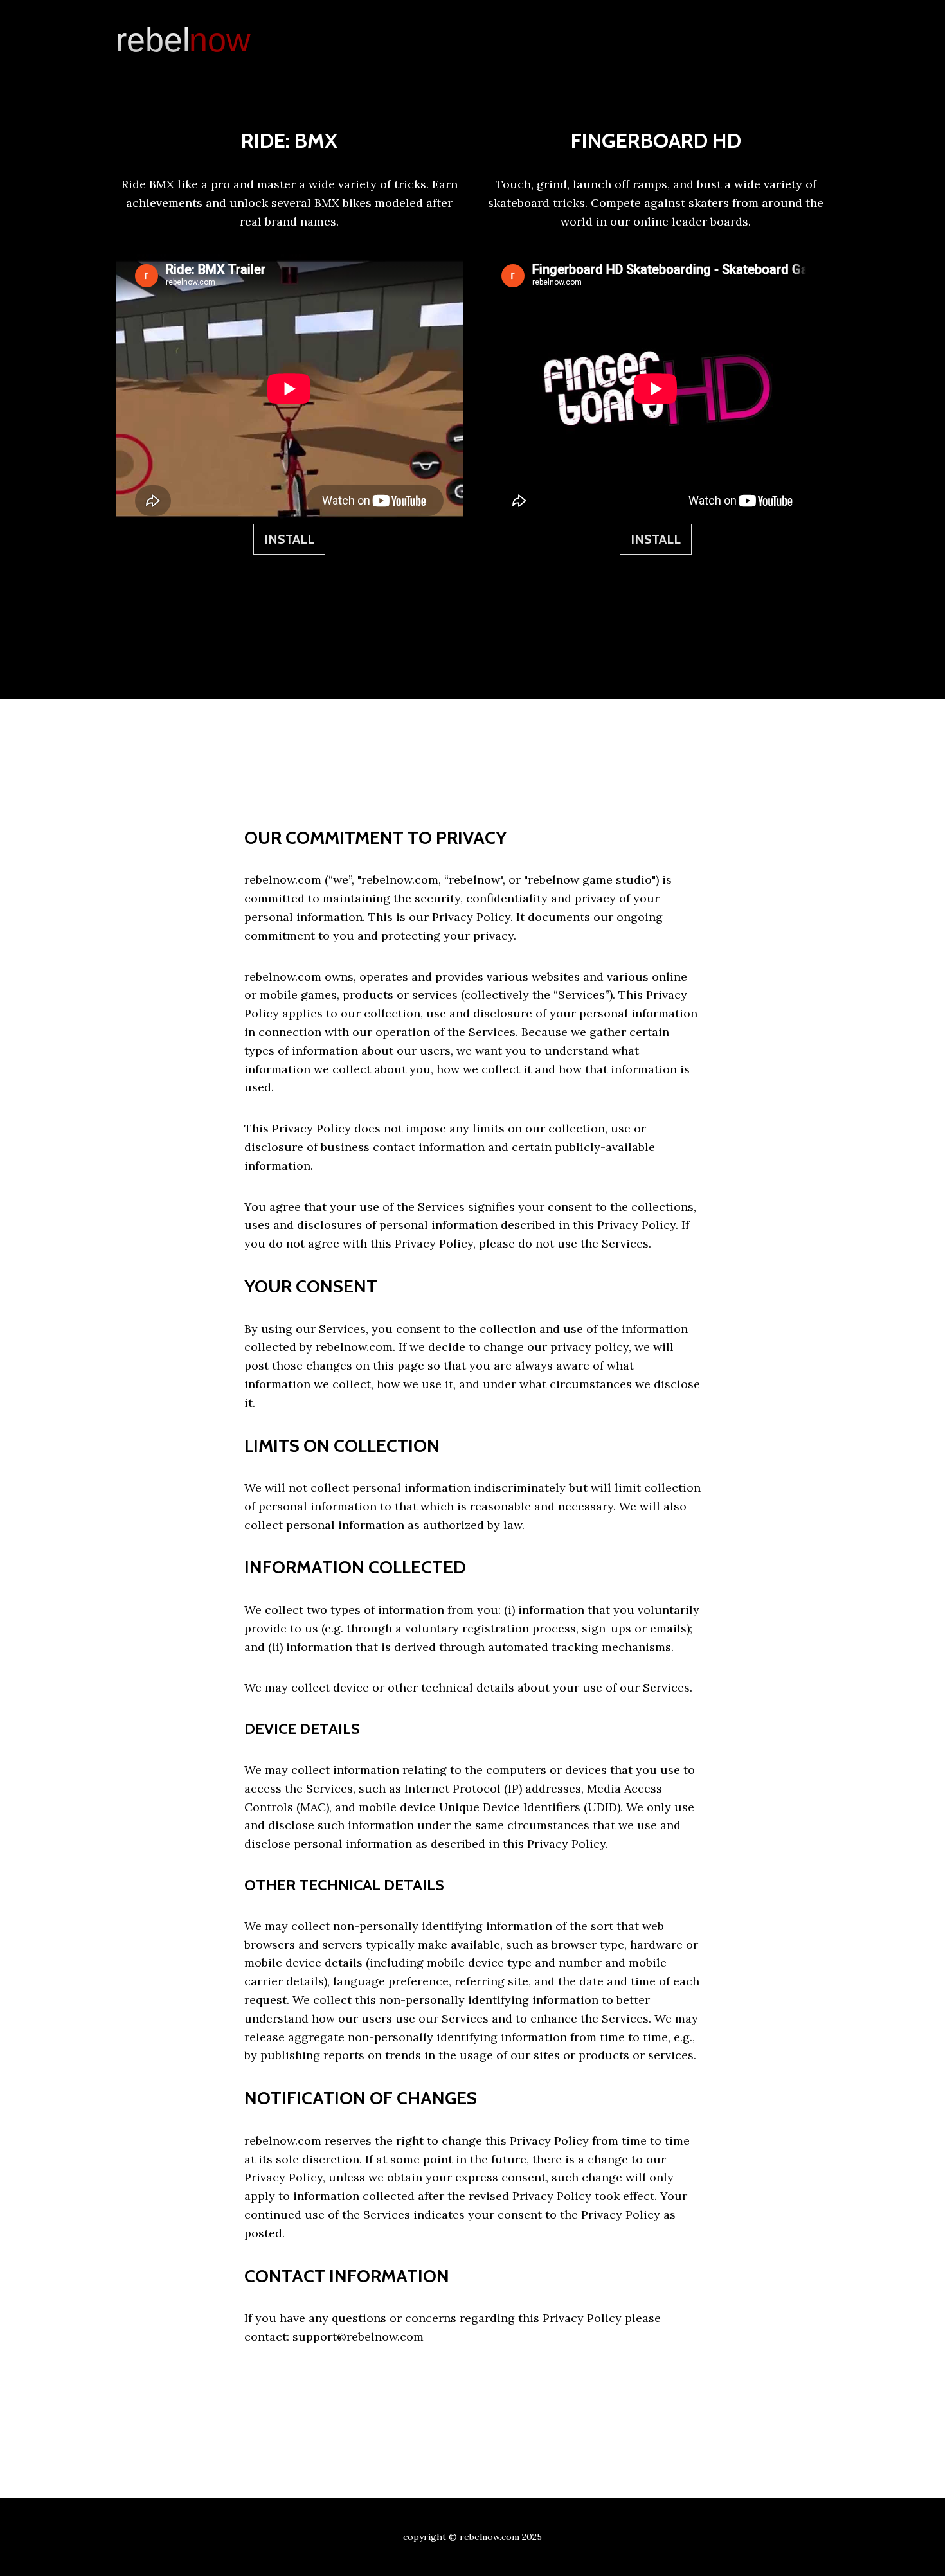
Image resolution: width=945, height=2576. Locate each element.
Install (289, 539)
